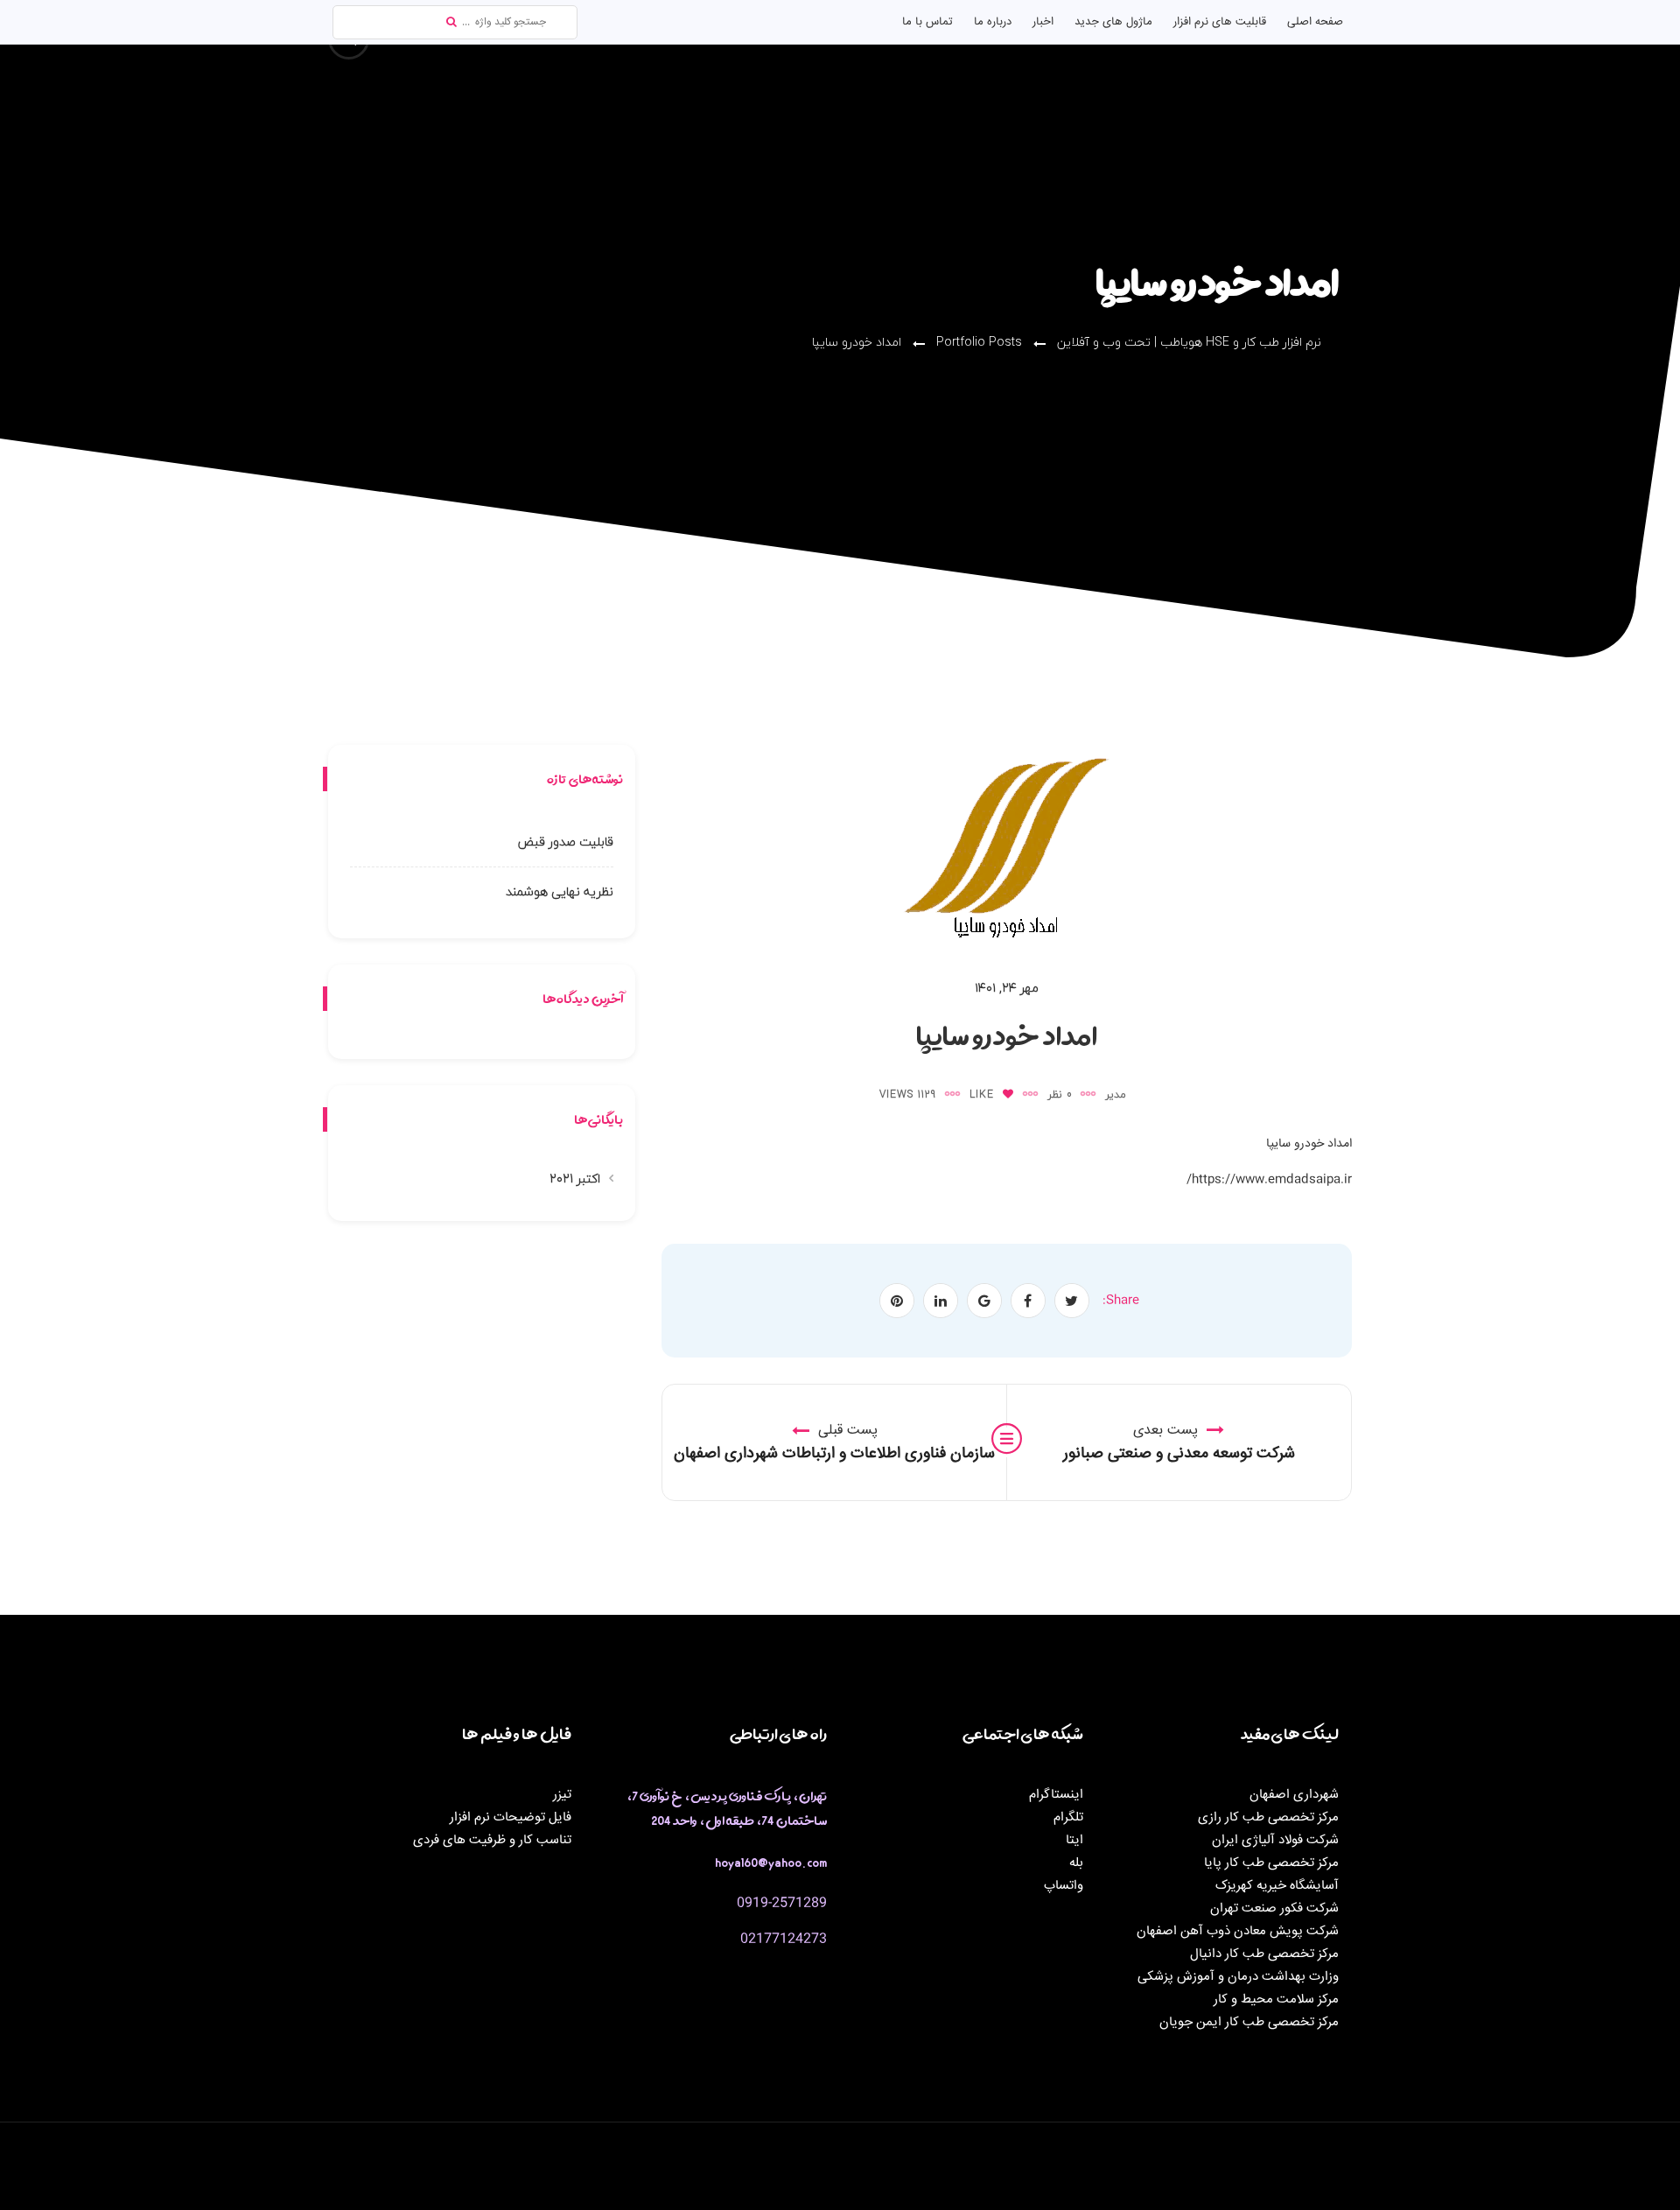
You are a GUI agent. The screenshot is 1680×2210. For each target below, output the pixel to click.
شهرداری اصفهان (1294, 1795)
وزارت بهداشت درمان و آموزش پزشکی (1238, 1977)
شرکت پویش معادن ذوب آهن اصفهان (1238, 1931)
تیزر (562, 1795)
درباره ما (993, 22)
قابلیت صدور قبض (566, 842)
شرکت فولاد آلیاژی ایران (1275, 1840)
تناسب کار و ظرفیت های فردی (492, 1840)
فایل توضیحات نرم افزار (511, 1817)
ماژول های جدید (1113, 22)
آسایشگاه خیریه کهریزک (1277, 1886)
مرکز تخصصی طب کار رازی (1268, 1817)
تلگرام (1068, 1817)
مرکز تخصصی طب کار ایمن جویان (1249, 2022)
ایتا (1074, 1840)
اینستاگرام (1056, 1795)
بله (1076, 1863)
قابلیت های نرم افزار (1220, 22)
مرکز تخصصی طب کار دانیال (1264, 1954)
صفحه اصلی (1315, 22)
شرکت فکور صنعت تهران (1274, 1908)
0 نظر (1060, 1094)
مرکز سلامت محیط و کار (1276, 2000)
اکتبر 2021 (575, 1179)
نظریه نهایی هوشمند (560, 891)
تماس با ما (927, 22)
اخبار (1043, 22)
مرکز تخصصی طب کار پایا (1271, 1863)
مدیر (1116, 1094)
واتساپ (1064, 1886)
